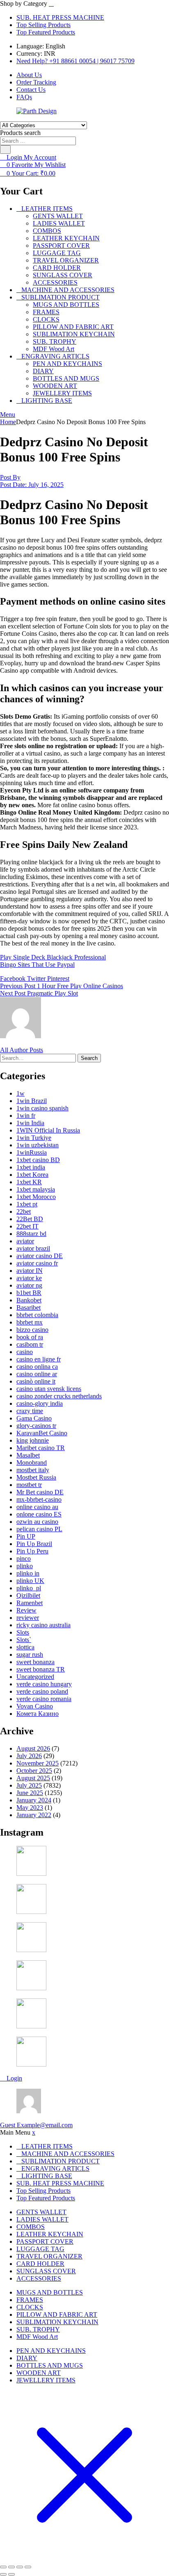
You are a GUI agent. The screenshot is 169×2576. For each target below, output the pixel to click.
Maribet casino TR (41, 1448)
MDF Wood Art (54, 349)
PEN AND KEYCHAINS (67, 364)
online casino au (37, 1507)
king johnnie (33, 1440)
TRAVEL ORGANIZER (66, 260)
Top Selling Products (43, 25)
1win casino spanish (42, 1108)
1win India (30, 1123)
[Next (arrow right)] (11, 2574)
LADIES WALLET (59, 223)
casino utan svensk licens (49, 1389)
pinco (24, 1559)
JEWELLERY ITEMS (62, 393)
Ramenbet (30, 1603)
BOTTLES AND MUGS (66, 378)
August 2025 (33, 1778)
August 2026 (33, 1748)
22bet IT (27, 1226)
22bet (24, 1211)
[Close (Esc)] (28, 2567)
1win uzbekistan (38, 1145)
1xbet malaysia (36, 1189)
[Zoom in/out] (3, 2567)
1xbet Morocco (36, 1197)
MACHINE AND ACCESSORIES (68, 290)
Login (14, 2078)
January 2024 (34, 1800)
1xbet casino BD (38, 1160)
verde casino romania (44, 1699)
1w (21, 1093)
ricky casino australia (43, 1625)
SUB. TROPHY (55, 341)
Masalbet (28, 1455)
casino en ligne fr (39, 1359)
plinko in (28, 1573)
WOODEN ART (55, 386)
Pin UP (26, 1536)
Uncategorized (35, 1677)
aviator (25, 1241)
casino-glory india (40, 1403)
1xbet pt (27, 1204)
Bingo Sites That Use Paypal (37, 965)
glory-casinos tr (36, 1426)
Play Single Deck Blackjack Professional (53, 957)
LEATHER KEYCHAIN (66, 238)
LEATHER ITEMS (47, 209)
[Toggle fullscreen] (11, 2567)
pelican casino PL (39, 1529)
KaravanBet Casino (42, 1433)
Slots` (24, 1640)
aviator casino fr (37, 1263)
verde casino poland (42, 1691)
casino (25, 1352)
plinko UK (30, 1581)
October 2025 (34, 1771)
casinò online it (36, 1381)
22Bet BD (30, 1219)
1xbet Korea (32, 1175)
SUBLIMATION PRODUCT (61, 297)
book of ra (30, 1337)
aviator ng (29, 1285)
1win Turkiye (34, 1138)
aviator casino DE (40, 1256)
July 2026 (29, 1756)
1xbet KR (29, 1182)
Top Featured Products (46, 32)
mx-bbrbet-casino (39, 1499)
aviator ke (29, 1278)
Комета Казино (38, 1714)
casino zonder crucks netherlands (59, 1396)
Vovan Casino (35, 1706)
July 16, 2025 (32, 485)
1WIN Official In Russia (48, 1130)
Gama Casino (34, 1418)
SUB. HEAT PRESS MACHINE (60, 17)
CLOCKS (46, 319)
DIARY (43, 371)
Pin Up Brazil (34, 1544)
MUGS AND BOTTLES (66, 305)
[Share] (20, 2567)
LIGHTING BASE (47, 401)
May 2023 (30, 1808)
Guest (36, 2125)
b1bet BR (29, 1293)
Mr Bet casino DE (40, 1492)
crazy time (30, 1411)
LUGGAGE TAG (57, 253)
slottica (25, 1647)
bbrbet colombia (37, 1315)
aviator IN (30, 1271)
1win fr (26, 1116)
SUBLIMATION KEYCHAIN (74, 334)
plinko (25, 1566)
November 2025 (38, 1763)
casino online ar (37, 1374)
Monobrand (32, 1463)
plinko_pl (29, 1588)
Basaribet (29, 1307)
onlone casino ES (39, 1514)
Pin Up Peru (32, 1551)
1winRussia (32, 1152)
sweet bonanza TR (41, 1669)
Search (89, 1058)
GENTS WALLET (58, 216)
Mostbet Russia (36, 1477)
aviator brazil (33, 1248)
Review (26, 1610)
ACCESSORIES (55, 282)
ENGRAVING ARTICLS (55, 356)
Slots (23, 1632)
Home (8, 422)
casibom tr (30, 1344)
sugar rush (30, 1655)
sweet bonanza (35, 1662)
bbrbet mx (30, 1322)
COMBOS (47, 231)
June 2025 (30, 1793)
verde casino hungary (44, 1684)
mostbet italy (33, 1470)
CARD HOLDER (57, 268)
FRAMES (46, 312)
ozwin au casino (37, 1522)
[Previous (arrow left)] (3, 2574)
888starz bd (31, 1234)
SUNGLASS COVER (63, 275)
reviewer (28, 1618)
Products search (20, 133)
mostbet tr (29, 1485)
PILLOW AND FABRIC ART (73, 327)
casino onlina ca (37, 1367)
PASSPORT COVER (61, 245)
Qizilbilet (28, 1595)
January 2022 (34, 1815)
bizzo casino (32, 1330)
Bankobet (29, 1300)
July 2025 (29, 1785)
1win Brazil (32, 1101)
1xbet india (31, 1167)
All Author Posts (22, 1050)
